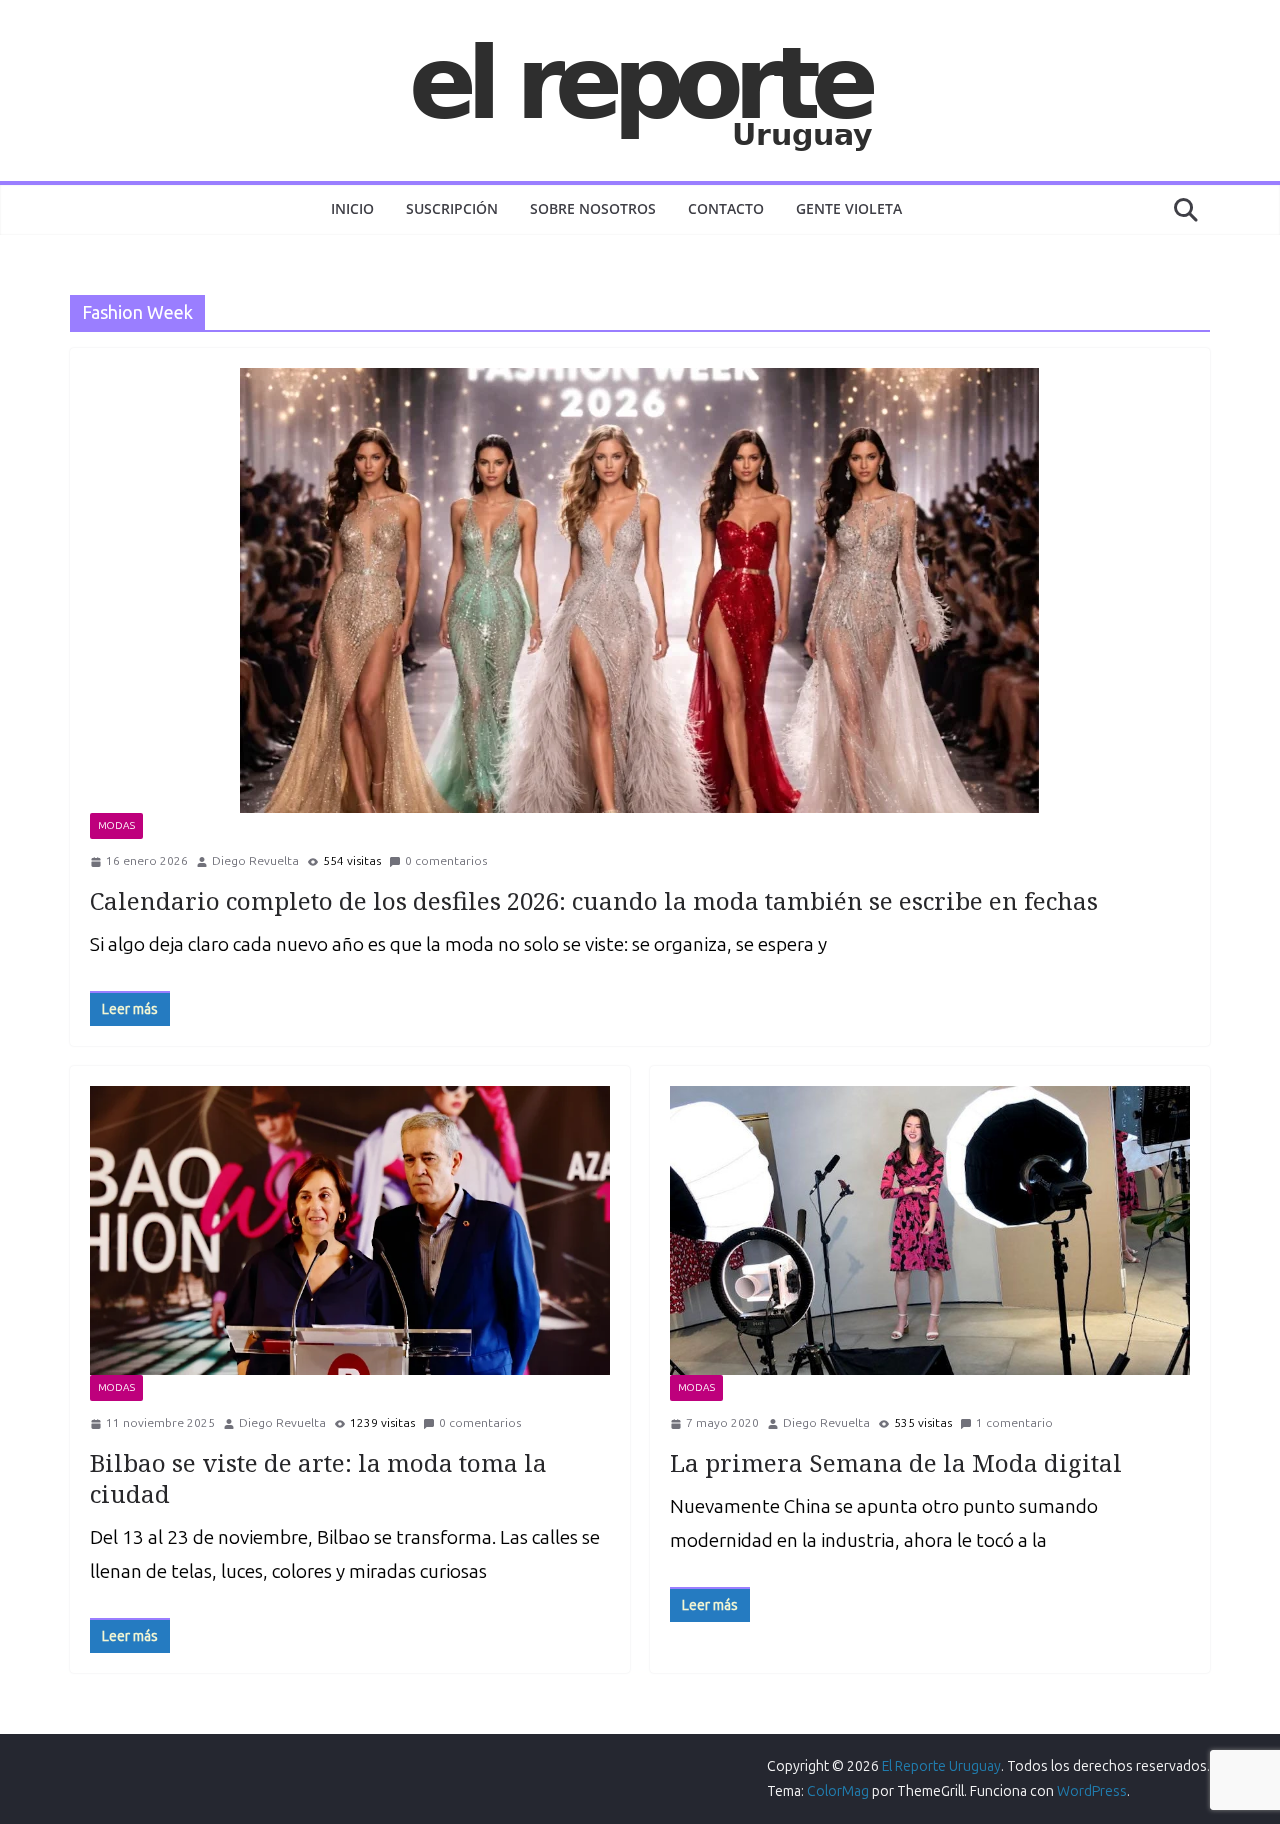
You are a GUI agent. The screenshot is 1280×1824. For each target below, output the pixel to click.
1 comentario (1014, 1423)
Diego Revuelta (255, 861)
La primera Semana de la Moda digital (896, 1462)
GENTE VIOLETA (849, 208)
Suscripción (452, 208)
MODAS (116, 826)
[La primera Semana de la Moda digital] (930, 1230)
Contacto (726, 208)
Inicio (352, 208)
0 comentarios (446, 861)
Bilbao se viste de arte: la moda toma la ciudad (318, 1478)
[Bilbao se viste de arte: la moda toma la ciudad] (350, 1230)
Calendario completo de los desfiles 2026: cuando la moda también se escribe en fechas (594, 900)
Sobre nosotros (593, 208)
